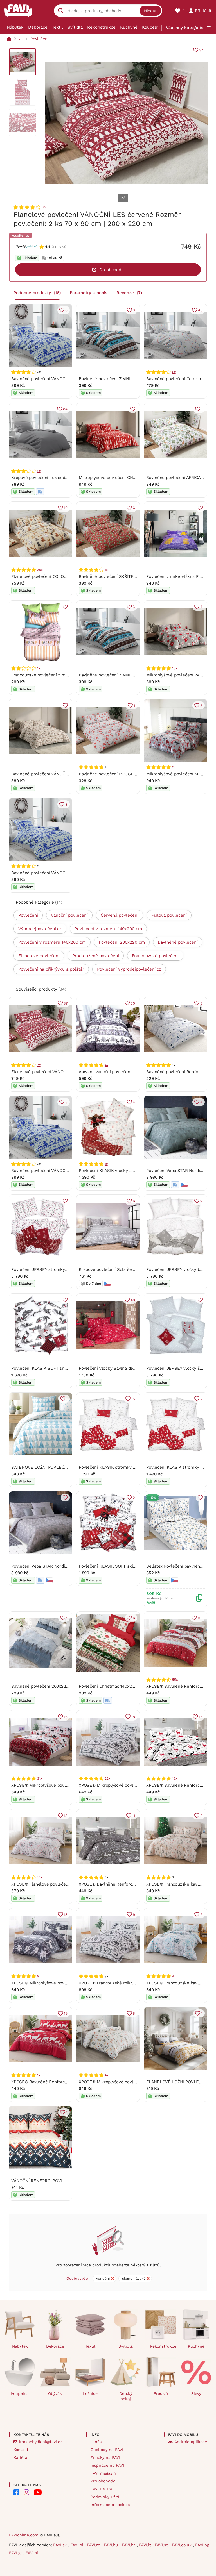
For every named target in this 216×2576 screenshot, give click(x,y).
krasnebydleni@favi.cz (41, 2442)
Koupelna (151, 27)
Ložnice (90, 2393)
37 (201, 50)
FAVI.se (162, 2545)
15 (133, 1399)
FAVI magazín (103, 2473)
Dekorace (38, 27)
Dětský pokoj (126, 2396)
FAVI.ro (94, 2545)
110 (200, 1618)
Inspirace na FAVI (107, 2465)
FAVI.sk (61, 2545)
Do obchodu (112, 270)
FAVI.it (146, 2545)
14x (40, 1877)
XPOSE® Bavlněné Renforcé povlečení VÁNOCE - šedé (133, 1884)
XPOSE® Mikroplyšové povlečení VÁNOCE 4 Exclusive (132, 1785)
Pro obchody (103, 2481)
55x (175, 1680)
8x (174, 372)
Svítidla (75, 27)
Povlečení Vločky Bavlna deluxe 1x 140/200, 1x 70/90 (131, 1368)
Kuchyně (129, 27)
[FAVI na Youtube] (38, 2492)
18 (133, 1717)
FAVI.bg (203, 2545)
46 (200, 310)
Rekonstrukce (101, 27)
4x (106, 1065)
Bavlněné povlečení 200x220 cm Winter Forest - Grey (65, 1686)
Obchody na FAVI (107, 2450)
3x (174, 767)
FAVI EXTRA (101, 2489)
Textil (58, 27)
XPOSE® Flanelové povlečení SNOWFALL (52, 1884)
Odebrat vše (77, 2278)
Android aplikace (191, 2442)
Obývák (55, 2393)
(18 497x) (59, 247)
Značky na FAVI (105, 2457)
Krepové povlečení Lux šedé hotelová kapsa (55, 478)
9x (39, 1976)
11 (134, 1816)
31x (40, 1778)
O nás (96, 2442)
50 (133, 1003)
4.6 (48, 247)
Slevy (196, 2393)
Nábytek (15, 27)
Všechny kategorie (185, 28)
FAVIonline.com (24, 2535)
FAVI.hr (129, 2545)
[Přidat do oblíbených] (133, 409)
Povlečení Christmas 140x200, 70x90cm (118, 1686)
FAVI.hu (112, 2545)
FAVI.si (32, 2553)
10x (175, 668)
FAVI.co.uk (182, 2545)
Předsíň (161, 2393)
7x (44, 207)
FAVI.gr (16, 2553)
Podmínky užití (105, 2497)
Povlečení (40, 39)
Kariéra (20, 2457)
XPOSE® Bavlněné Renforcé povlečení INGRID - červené (67, 2082)
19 (66, 508)
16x (175, 1778)
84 (65, 409)
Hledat (150, 11)
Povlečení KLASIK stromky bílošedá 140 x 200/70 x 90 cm (136, 1467)
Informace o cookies (110, 2505)
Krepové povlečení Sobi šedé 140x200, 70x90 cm (127, 1269)
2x (39, 471)
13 (66, 1816)
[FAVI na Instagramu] (26, 2492)
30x (40, 570)
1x (106, 570)
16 (66, 1717)
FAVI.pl (77, 2545)
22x (107, 1778)
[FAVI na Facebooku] (16, 2492)
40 (133, 1300)
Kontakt (21, 2450)
